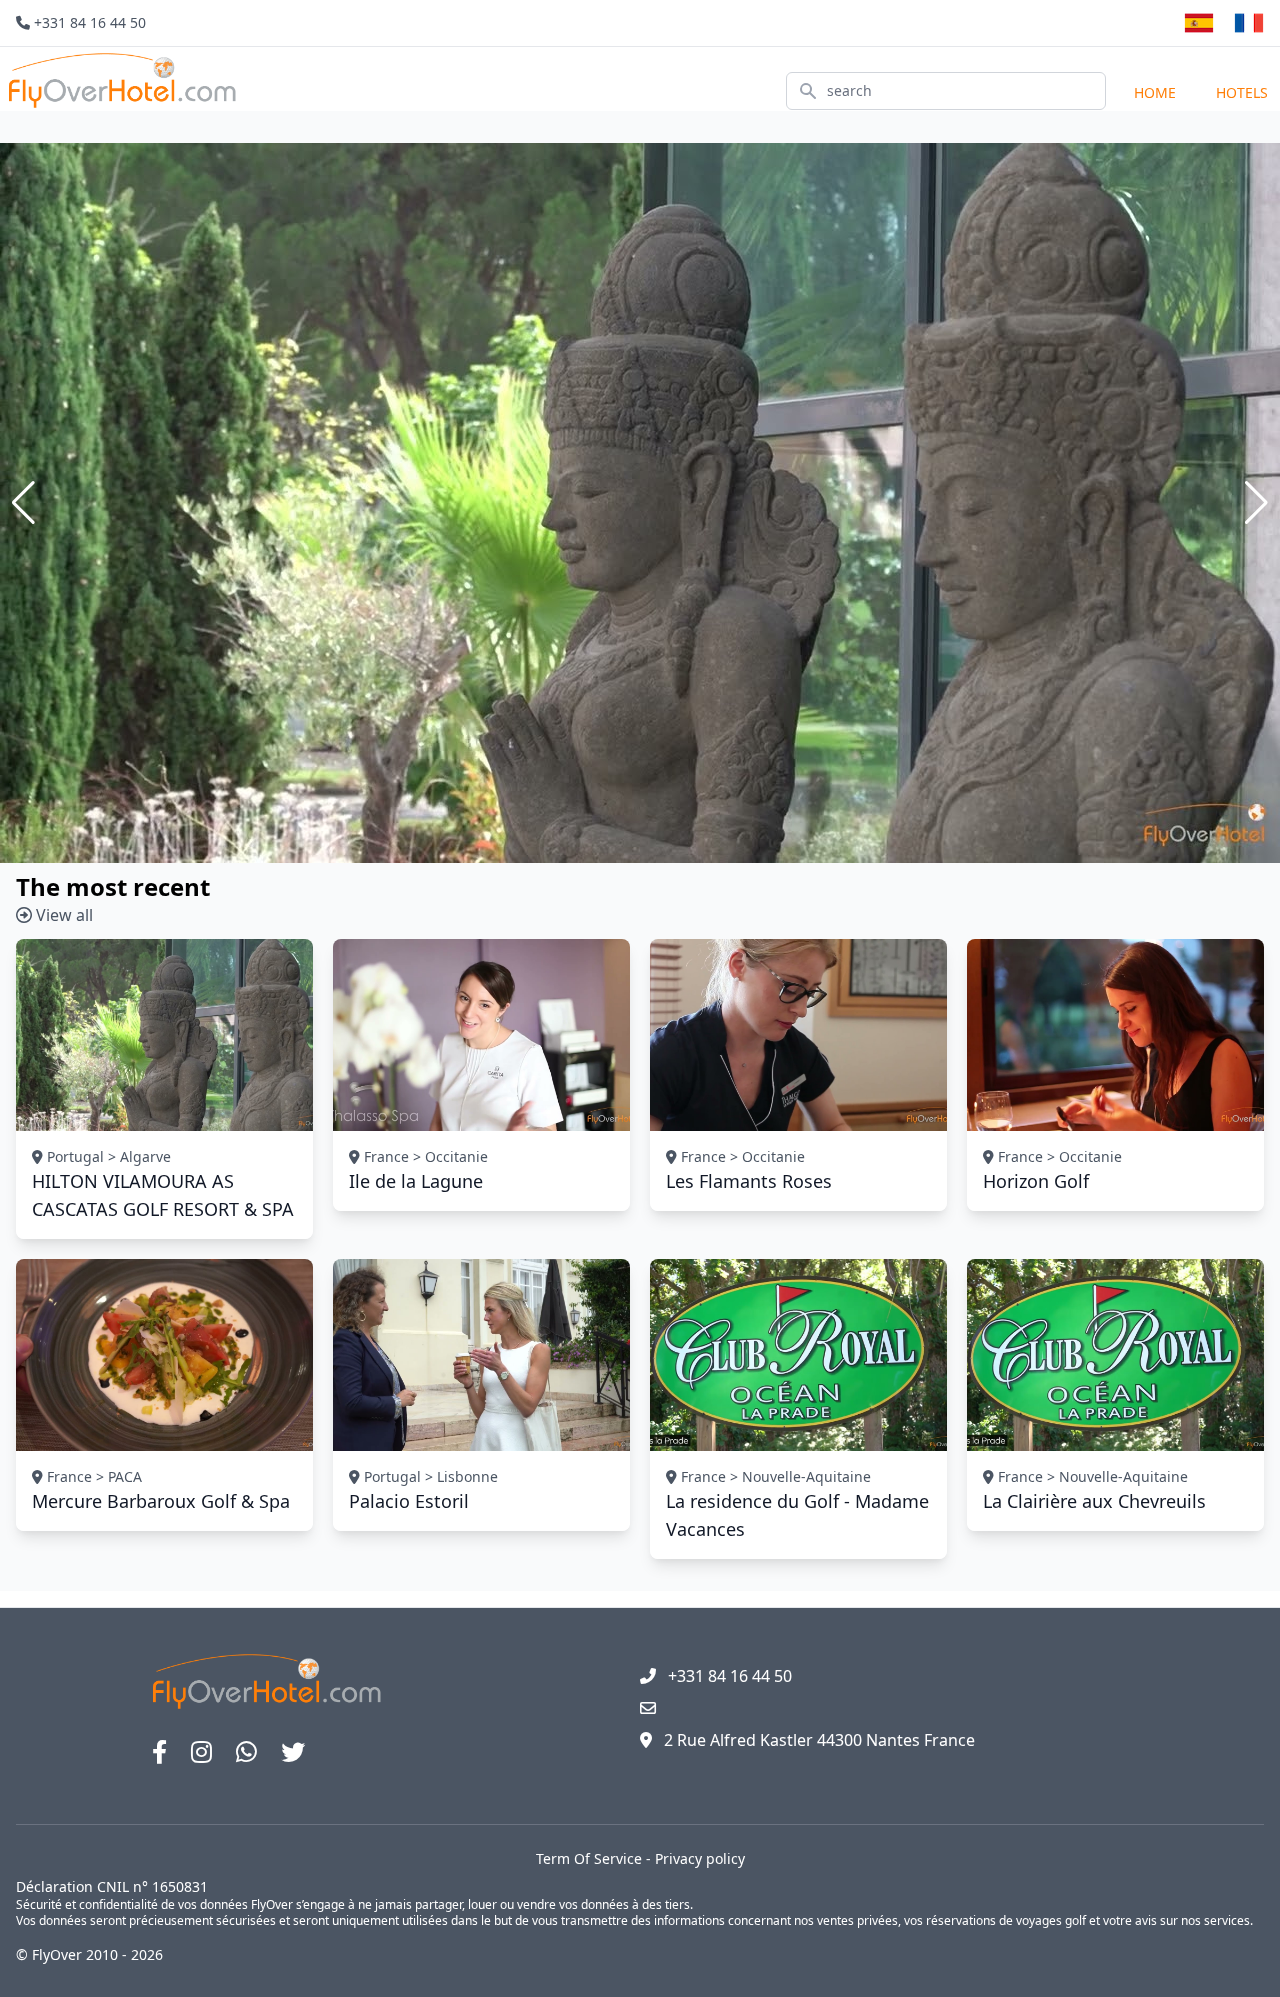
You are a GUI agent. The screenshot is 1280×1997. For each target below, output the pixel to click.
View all (62, 915)
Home (1155, 92)
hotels (1242, 92)
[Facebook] (159, 1752)
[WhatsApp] (246, 1752)
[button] (23, 503)
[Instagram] (201, 1752)
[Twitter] (293, 1752)
